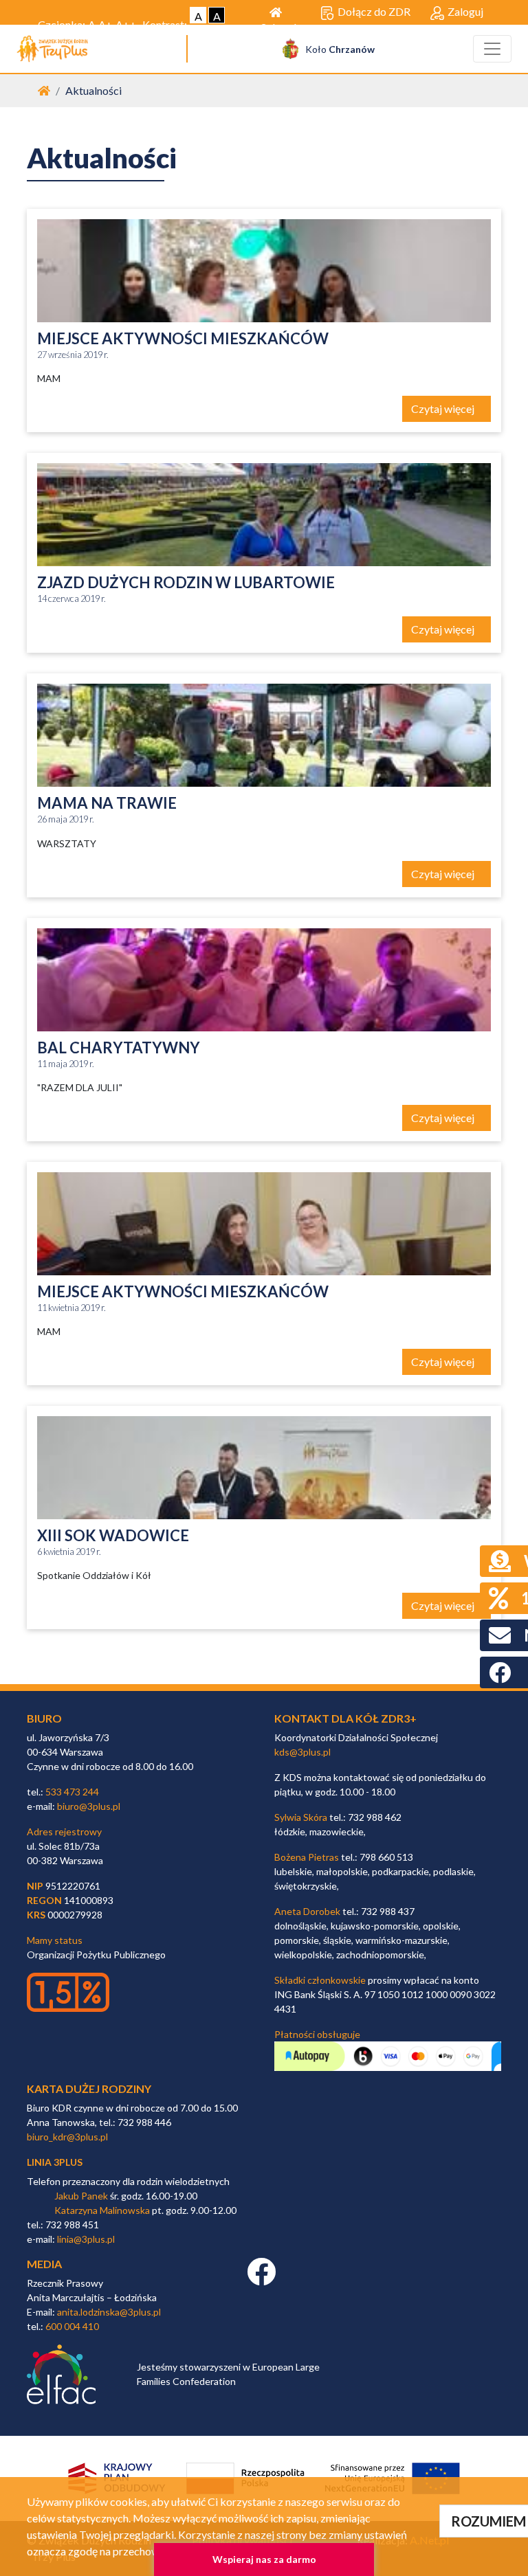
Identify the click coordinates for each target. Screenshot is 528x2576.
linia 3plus (55, 2162)
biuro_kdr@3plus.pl (67, 2137)
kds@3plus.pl (302, 1752)
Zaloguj (465, 11)
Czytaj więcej (444, 408)
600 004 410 (72, 2326)
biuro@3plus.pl (89, 1806)
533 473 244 (72, 1792)
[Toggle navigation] (492, 49)
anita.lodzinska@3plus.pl (109, 2312)
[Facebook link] (261, 2279)
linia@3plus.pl (86, 2239)
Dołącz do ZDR (374, 11)
